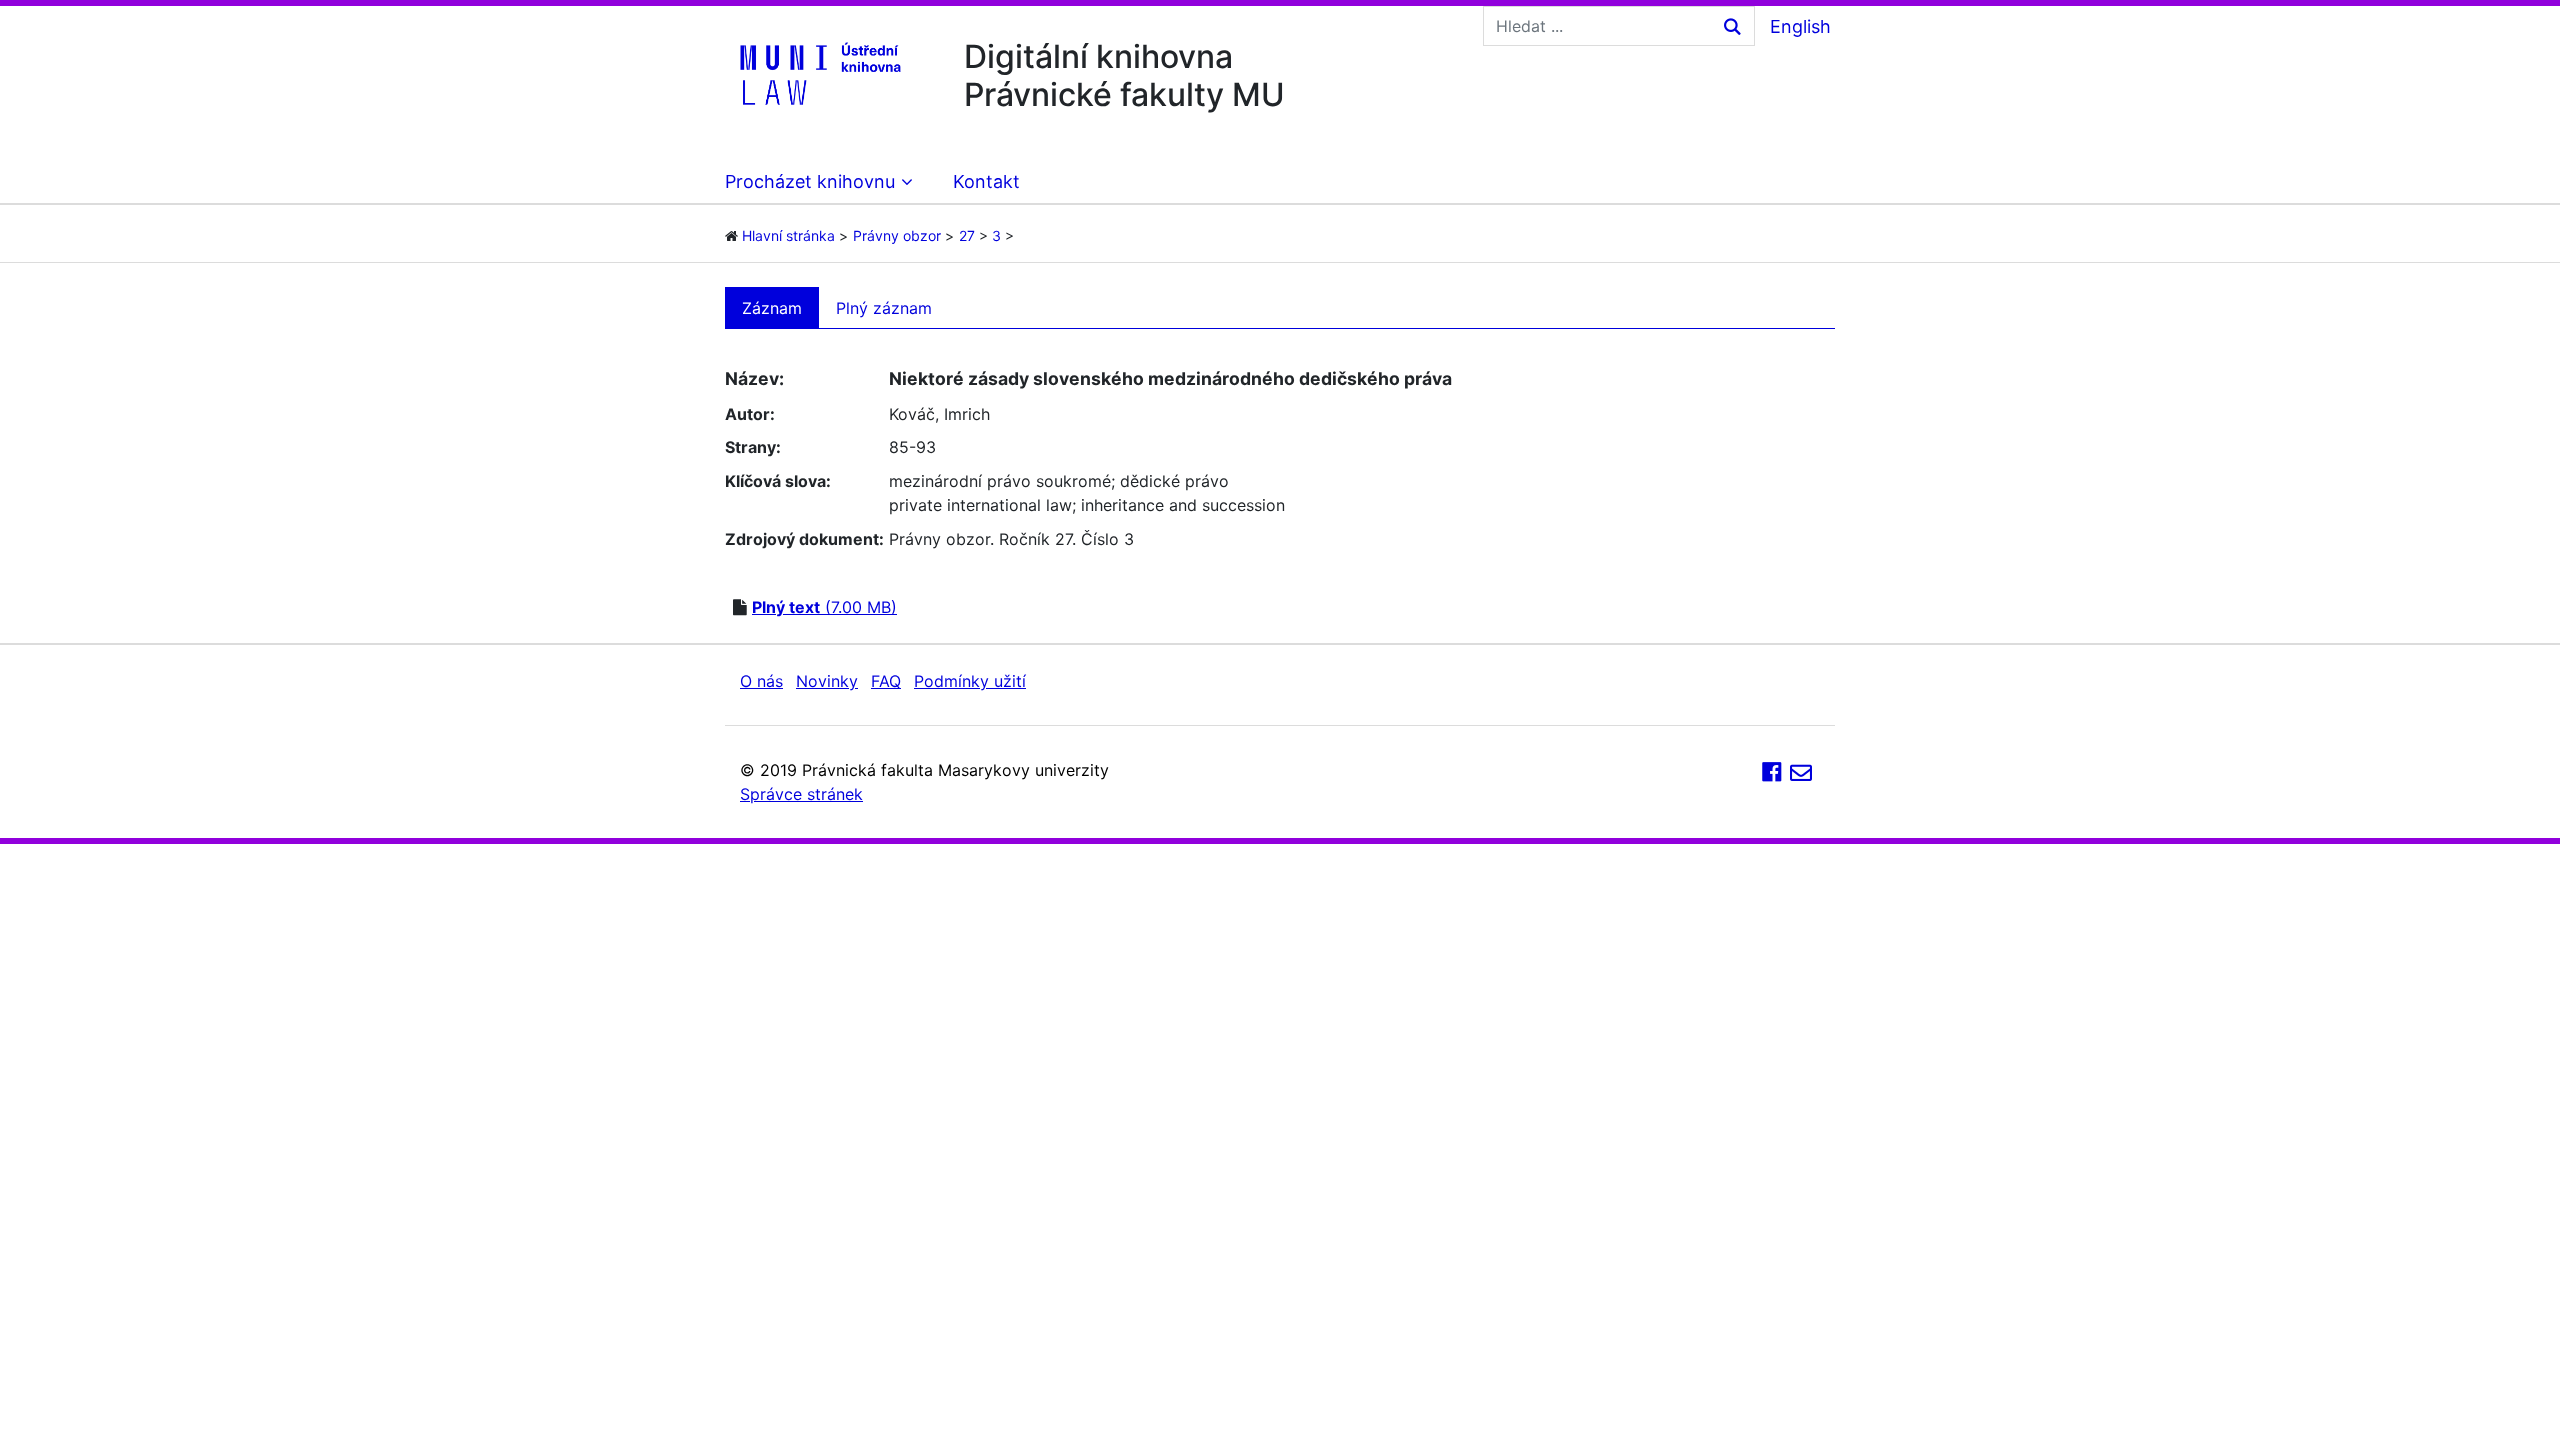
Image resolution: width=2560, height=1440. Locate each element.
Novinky (827, 681)
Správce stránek (801, 794)
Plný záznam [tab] (884, 308)
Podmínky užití (970, 681)
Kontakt (986, 181)
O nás (761, 681)
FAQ (886, 681)
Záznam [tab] (772, 308)
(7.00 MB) (824, 607)
